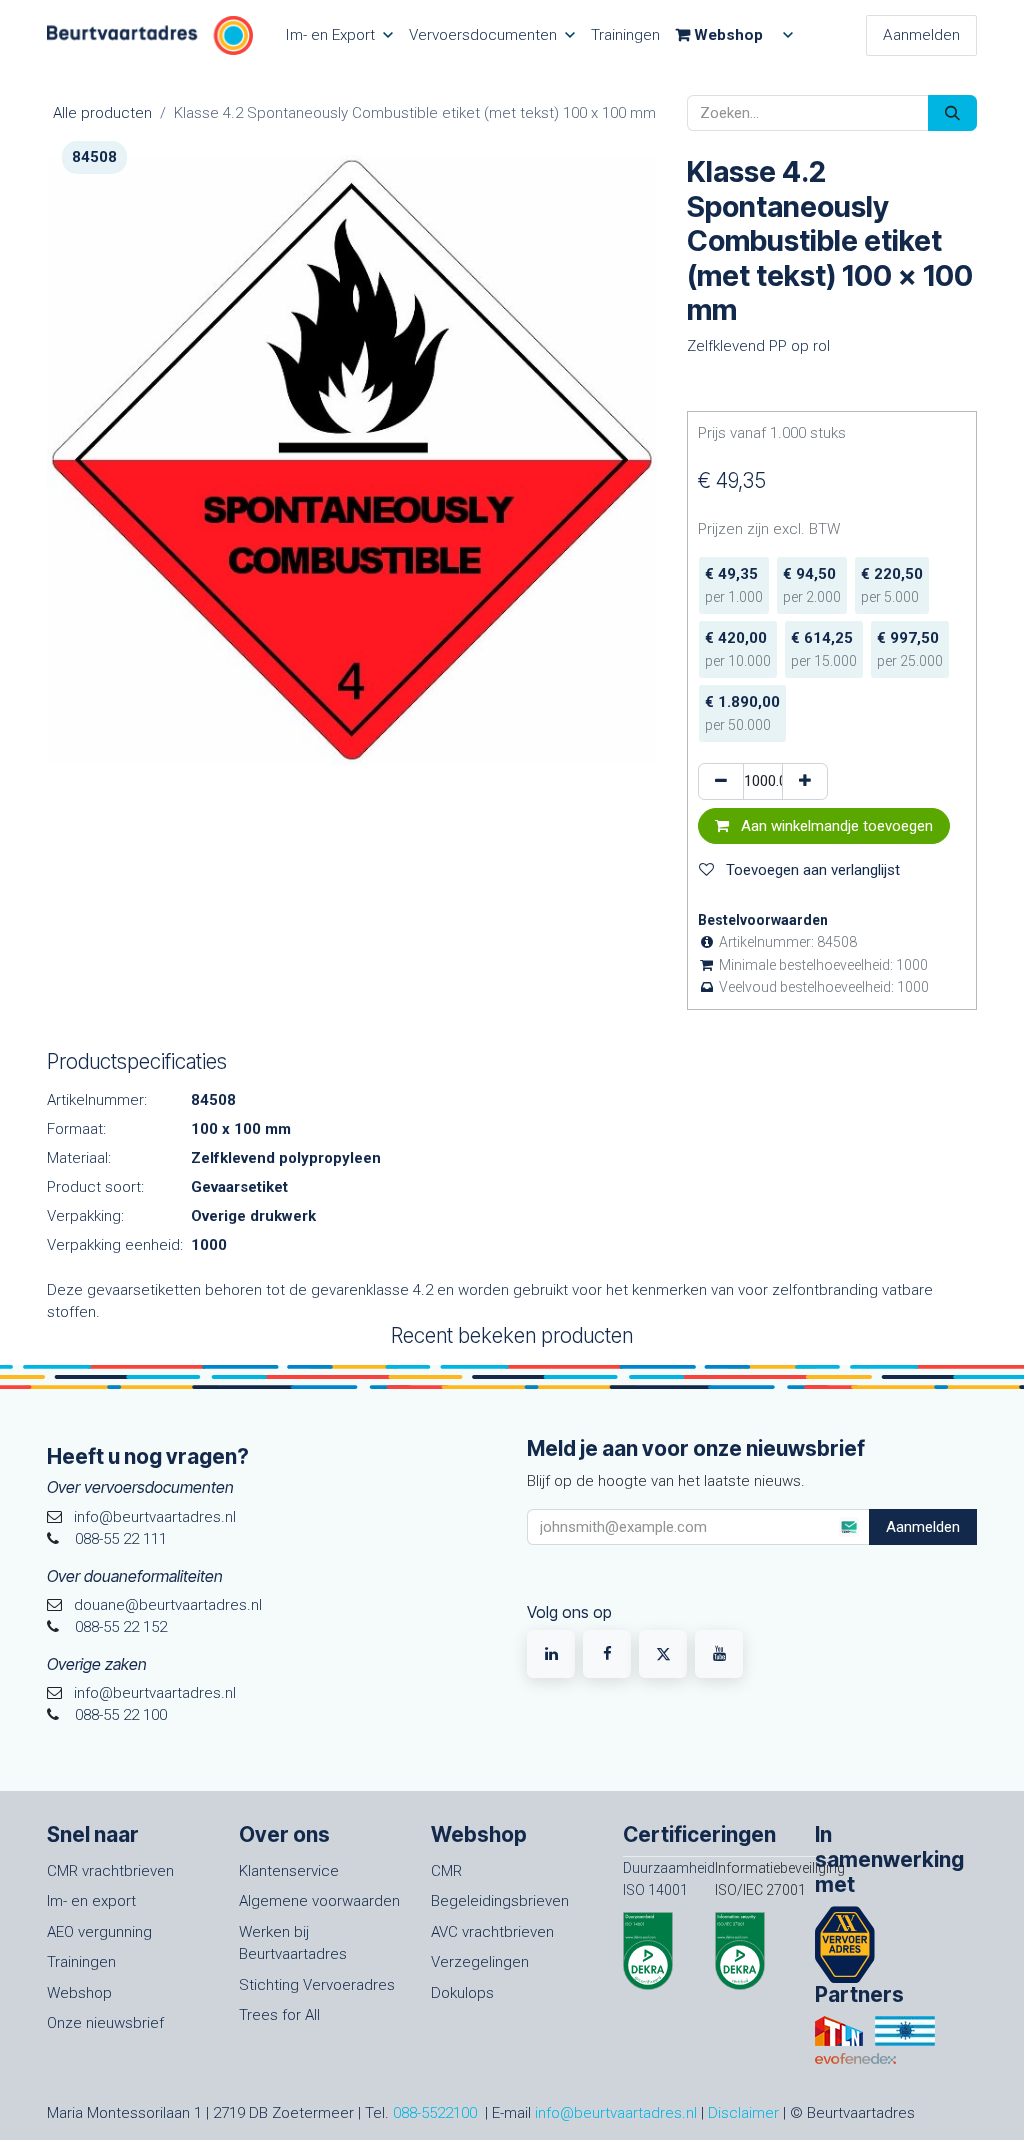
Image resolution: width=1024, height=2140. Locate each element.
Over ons (284, 1834)
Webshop (79, 1993)
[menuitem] (339, 35)
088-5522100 (435, 2113)
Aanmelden (921, 35)
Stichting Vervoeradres (317, 1985)
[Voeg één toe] (805, 781)
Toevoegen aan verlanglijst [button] (811, 870)
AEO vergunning (99, 1932)
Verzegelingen (480, 1962)
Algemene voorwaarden (319, 1901)
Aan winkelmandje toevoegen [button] (835, 826)
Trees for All (279, 2015)
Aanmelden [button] (923, 1527)
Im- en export (91, 1901)
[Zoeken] (952, 113)
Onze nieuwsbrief (105, 2023)
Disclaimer (743, 2113)
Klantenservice (289, 1871)
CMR (446, 1871)
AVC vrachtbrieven (492, 1932)
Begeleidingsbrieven (500, 1901)
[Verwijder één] (721, 781)
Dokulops (462, 1993)
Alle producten (102, 113)
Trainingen (81, 1962)
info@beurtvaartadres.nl (616, 2113)
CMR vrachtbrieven (110, 1871)
